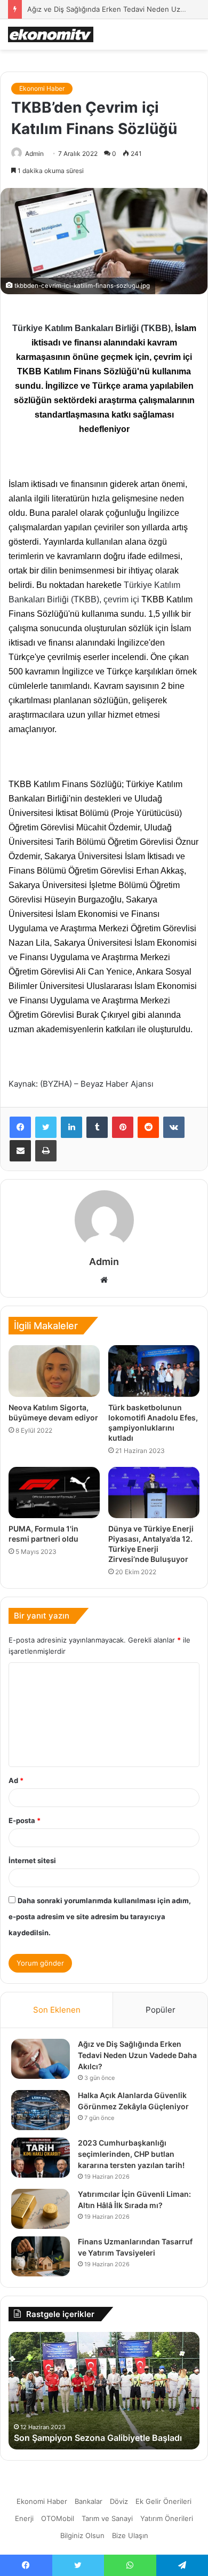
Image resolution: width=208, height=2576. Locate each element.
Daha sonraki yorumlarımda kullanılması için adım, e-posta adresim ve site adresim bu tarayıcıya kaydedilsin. (100, 1917)
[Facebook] (20, 1127)
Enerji (24, 2518)
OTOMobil (58, 2518)
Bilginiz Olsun (82, 2535)
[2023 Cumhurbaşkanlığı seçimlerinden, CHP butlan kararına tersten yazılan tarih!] (41, 2158)
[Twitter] (46, 1127)
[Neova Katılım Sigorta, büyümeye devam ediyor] (54, 1371)
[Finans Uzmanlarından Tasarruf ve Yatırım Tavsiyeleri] (41, 2256)
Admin (34, 154)
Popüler (161, 2010)
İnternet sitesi (32, 1860)
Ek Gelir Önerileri (163, 2501)
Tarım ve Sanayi (107, 2518)
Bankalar (89, 2501)
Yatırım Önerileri (167, 2518)
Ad (16, 1780)
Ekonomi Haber (42, 88)
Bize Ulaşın (130, 2535)
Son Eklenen (57, 2010)
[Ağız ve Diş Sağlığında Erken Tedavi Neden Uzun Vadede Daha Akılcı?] (41, 2059)
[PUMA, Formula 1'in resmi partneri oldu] (54, 1493)
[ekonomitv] (51, 34)
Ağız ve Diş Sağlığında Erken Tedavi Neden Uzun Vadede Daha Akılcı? (137, 2055)
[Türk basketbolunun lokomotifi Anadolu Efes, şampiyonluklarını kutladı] (154, 1371)
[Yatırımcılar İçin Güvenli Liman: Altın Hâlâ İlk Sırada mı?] (41, 2209)
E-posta (25, 1820)
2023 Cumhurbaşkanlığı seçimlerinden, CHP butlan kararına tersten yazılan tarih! (131, 2154)
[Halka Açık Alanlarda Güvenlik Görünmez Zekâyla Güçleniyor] (41, 2110)
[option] (104, 2391)
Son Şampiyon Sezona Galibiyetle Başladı (98, 2438)
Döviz (119, 2501)
